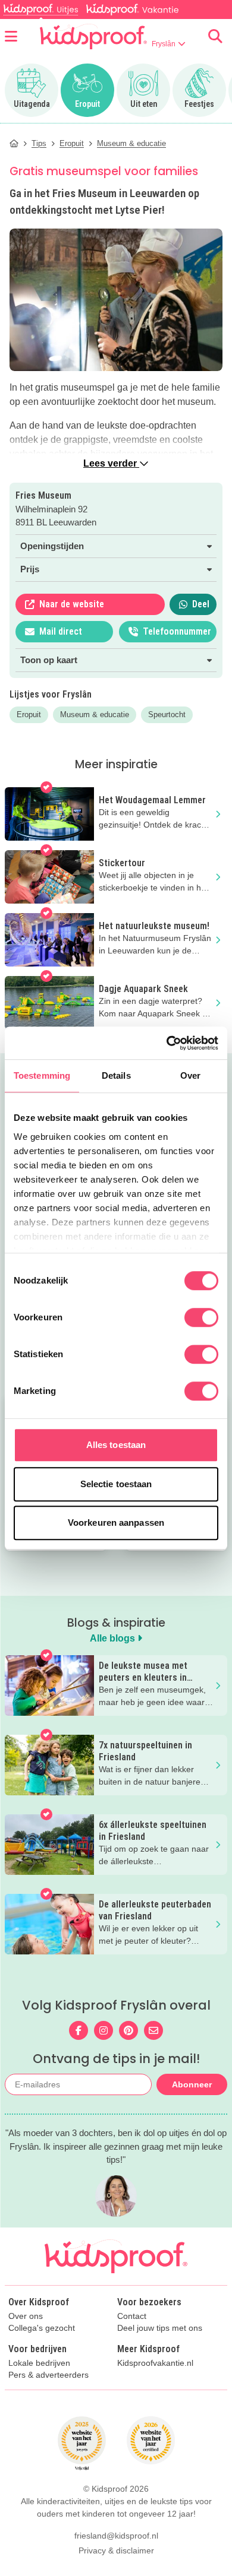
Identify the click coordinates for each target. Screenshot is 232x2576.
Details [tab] (116, 1075)
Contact (132, 2316)
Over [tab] (190, 1075)
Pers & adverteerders (48, 2375)
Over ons (26, 2316)
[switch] (201, 1317)
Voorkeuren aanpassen (116, 1523)
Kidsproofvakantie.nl (155, 2363)
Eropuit (29, 715)
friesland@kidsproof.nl (116, 2536)
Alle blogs (114, 1638)
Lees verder (111, 463)
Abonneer (192, 2084)
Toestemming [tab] (42, 1075)
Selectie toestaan (116, 1484)
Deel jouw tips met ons (160, 2328)
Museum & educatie (95, 715)
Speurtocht (167, 715)
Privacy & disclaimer (116, 2550)
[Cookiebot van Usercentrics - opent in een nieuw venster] (167, 1043)
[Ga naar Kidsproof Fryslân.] (14, 143)
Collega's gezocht (42, 2328)
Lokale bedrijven (39, 2363)
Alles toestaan (116, 1445)
